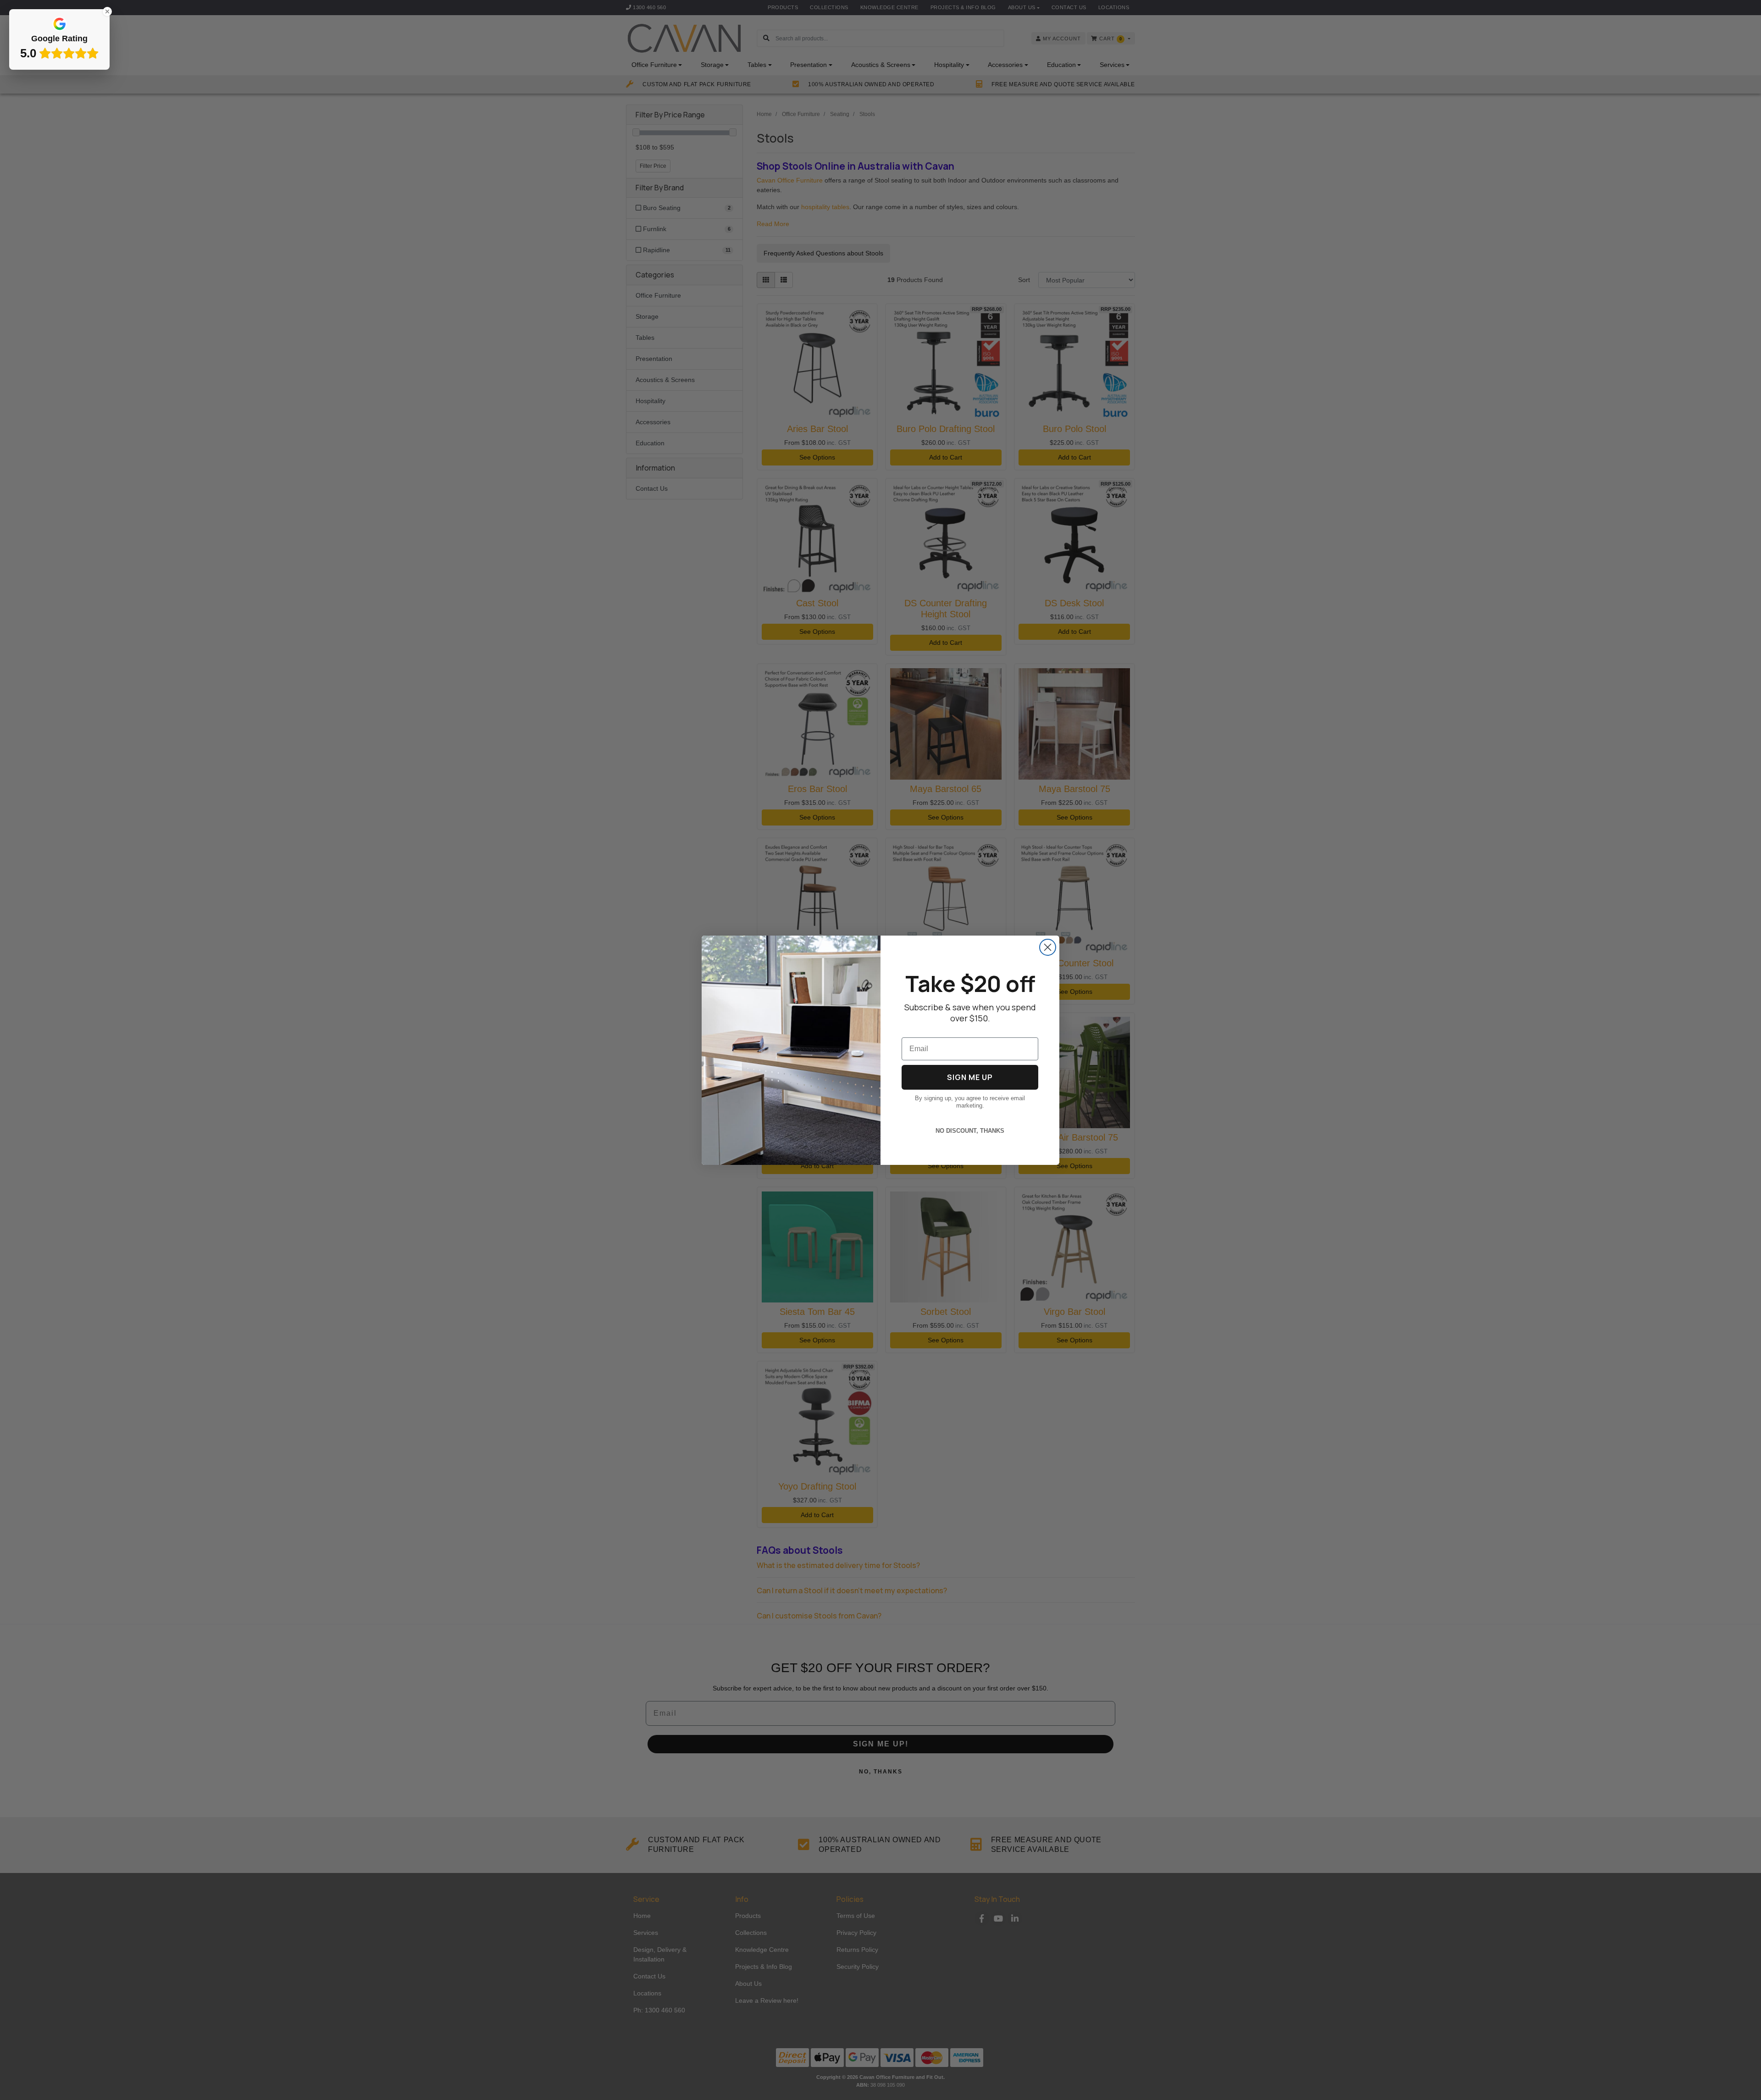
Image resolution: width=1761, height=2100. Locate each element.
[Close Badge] (107, 11)
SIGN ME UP (970, 1077)
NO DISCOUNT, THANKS (970, 1131)
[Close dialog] (1048, 947)
